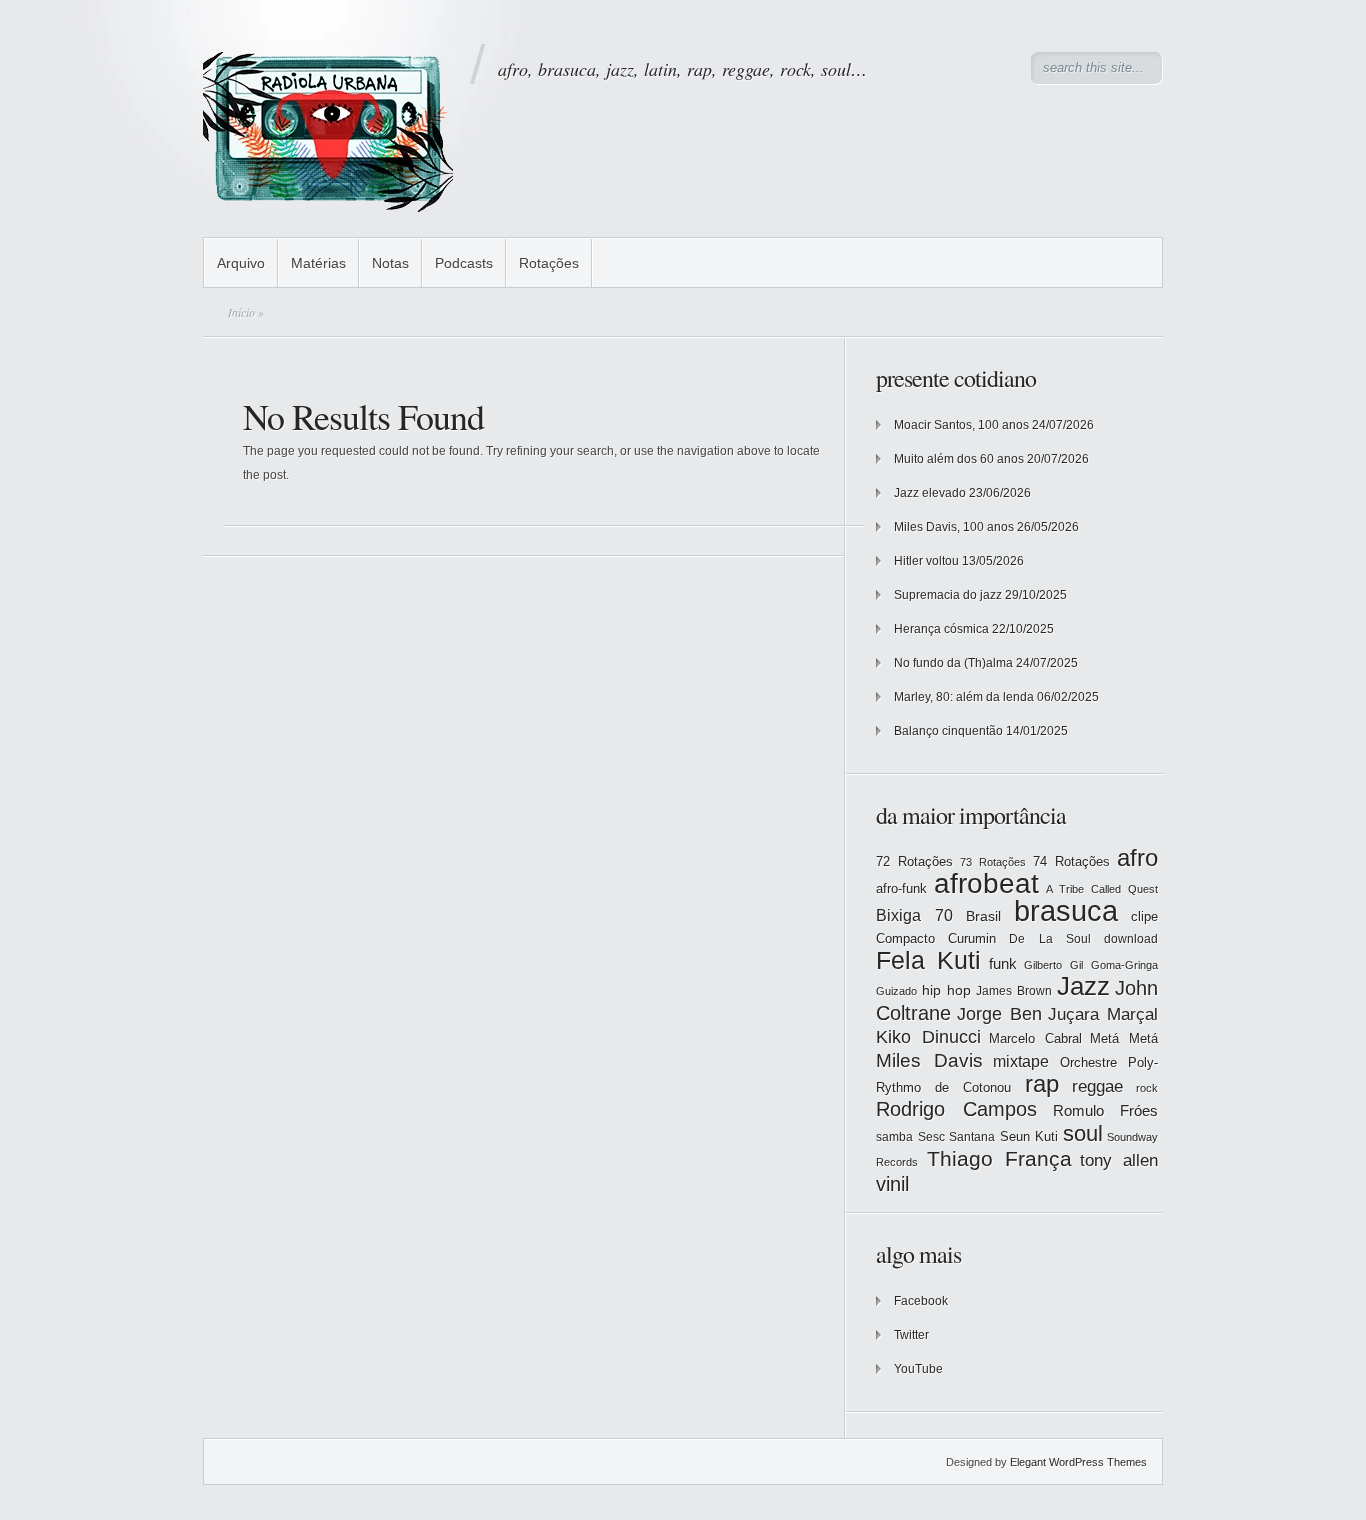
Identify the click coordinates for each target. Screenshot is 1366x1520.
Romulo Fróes (1105, 1111)
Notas (390, 263)
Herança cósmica (941, 629)
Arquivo (241, 263)
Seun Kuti (1029, 1136)
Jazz (1083, 986)
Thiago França (999, 1158)
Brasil (983, 916)
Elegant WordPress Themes (1078, 1462)
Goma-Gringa (1124, 965)
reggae (1097, 1086)
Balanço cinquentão (948, 731)
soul (1083, 1133)
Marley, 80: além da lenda (964, 697)
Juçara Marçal (1103, 1014)
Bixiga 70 (914, 915)
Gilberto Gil (1053, 965)
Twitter (911, 1335)
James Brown (1014, 991)
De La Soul (1049, 939)
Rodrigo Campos (956, 1109)
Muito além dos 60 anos (959, 459)
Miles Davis (929, 1060)
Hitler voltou (926, 561)
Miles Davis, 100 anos (954, 527)
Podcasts (464, 263)
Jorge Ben (999, 1014)
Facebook (921, 1301)
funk (1003, 964)
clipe (1144, 916)
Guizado (896, 991)
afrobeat (986, 883)
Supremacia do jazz (948, 595)
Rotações (549, 263)
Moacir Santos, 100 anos (961, 425)
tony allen (1119, 1160)
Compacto (905, 938)
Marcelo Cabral (1035, 1038)
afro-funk (901, 888)
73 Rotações (993, 862)
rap (1042, 1084)
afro (1137, 857)
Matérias (318, 263)
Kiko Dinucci (928, 1037)
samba (894, 1137)
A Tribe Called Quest (1102, 889)
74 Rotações (1071, 861)
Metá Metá (1124, 1038)
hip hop (946, 990)
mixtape (1021, 1061)
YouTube (918, 1369)
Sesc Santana (957, 1137)
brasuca (1066, 910)
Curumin (972, 938)
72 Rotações (914, 861)
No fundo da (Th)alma (953, 663)
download (1131, 939)
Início (241, 312)
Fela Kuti (928, 960)
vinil (892, 1183)
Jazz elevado (930, 493)
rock (1147, 1088)
